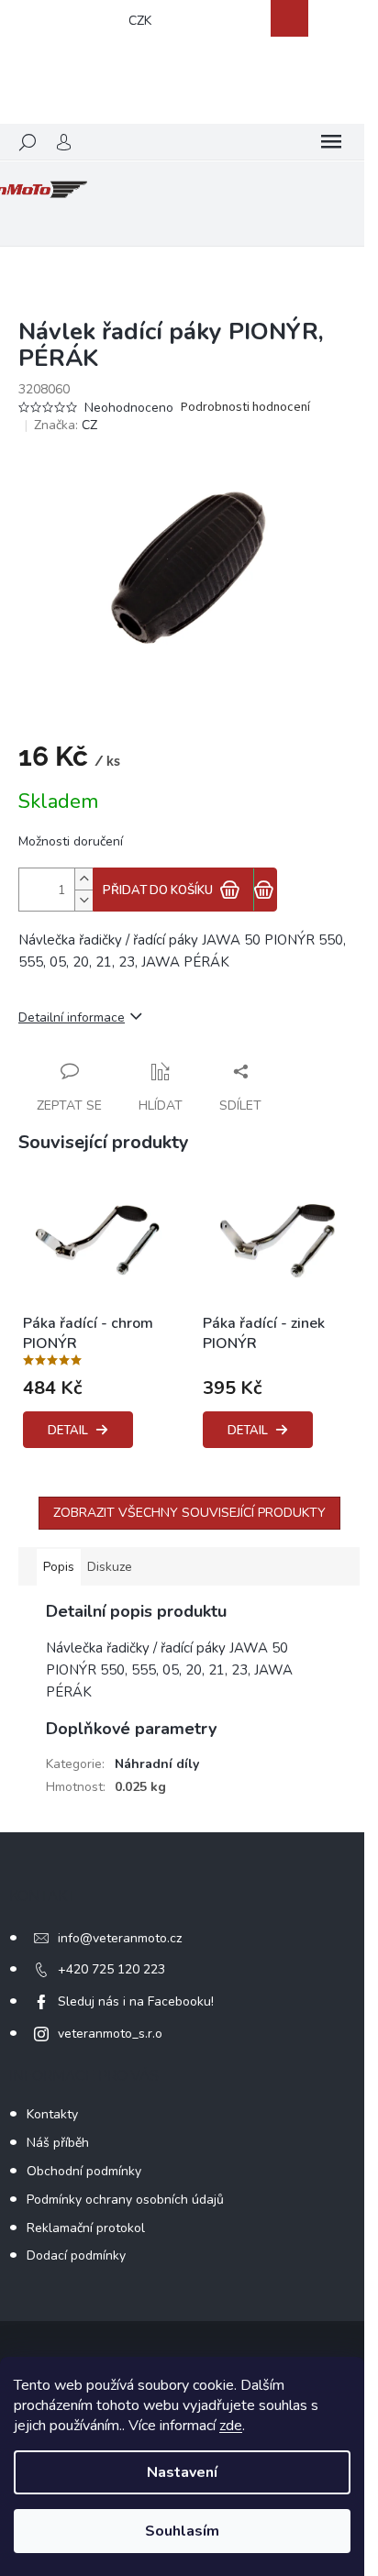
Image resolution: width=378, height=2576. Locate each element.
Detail (68, 1431)
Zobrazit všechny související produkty (189, 1513)
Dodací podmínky (76, 2255)
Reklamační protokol (86, 2228)
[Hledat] (28, 142)
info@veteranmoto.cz (120, 1938)
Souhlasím (182, 2531)
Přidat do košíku (158, 890)
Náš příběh (58, 2143)
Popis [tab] (59, 1567)
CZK (140, 21)
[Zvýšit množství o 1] (83, 879)
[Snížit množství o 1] (83, 900)
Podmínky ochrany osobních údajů (125, 2200)
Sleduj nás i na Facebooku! (136, 2001)
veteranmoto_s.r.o (110, 2034)
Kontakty (52, 2114)
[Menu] (331, 142)
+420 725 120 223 (111, 1969)
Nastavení (182, 2472)
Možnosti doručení (71, 841)
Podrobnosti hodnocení (245, 408)
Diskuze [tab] (110, 1567)
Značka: (66, 425)
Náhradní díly (157, 1764)
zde (231, 2426)
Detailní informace (72, 1017)
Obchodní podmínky (84, 2171)
